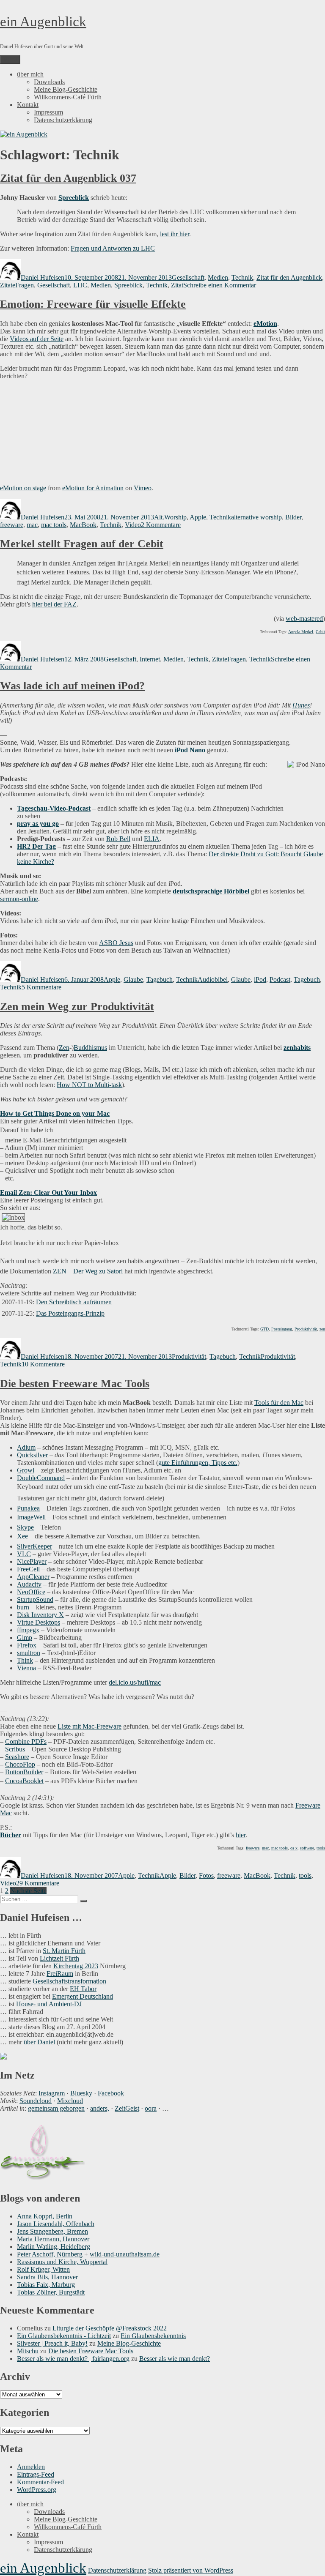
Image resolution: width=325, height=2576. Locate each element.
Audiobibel (213, 979)
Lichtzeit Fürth (59, 1958)
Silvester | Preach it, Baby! (52, 2343)
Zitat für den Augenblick (289, 277)
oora (151, 2108)
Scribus (15, 1749)
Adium (26, 1447)
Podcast (280, 979)
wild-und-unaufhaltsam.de (125, 2254)
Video (133, 525)
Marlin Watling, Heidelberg (54, 2247)
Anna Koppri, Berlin (45, 2216)
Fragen (25, 285)
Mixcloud (70, 2101)
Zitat (177, 285)
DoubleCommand (41, 1478)
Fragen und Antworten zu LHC (113, 248)
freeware (12, 525)
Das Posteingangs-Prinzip (70, 1313)
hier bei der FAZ (54, 604)
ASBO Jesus (116, 943)
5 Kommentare (41, 987)
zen (322, 1329)
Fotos (206, 1875)
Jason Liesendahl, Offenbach (56, 2224)
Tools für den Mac (279, 1403)
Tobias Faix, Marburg (46, 2285)
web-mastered (304, 619)
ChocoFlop (20, 1764)
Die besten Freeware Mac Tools (75, 1384)
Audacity (29, 1584)
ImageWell (31, 1517)
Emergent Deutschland (83, 1996)
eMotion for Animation (93, 488)
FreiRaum (60, 1974)
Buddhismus (90, 1048)
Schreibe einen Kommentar (220, 285)
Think (25, 1660)
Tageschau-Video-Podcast (54, 808)
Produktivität (306, 1329)
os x (294, 1848)
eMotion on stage (23, 488)
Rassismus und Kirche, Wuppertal (62, 2262)
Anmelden (31, 2467)
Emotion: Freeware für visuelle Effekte (93, 304)
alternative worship (256, 517)
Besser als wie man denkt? (175, 2359)
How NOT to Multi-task (89, 1085)
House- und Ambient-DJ (49, 2004)
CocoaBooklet (24, 1781)
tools (321, 1848)
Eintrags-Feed (36, 2474)
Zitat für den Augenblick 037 (68, 178)
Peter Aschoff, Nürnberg (50, 2254)
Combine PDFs (26, 1741)
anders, (100, 2108)
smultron (29, 1653)
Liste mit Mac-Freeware (90, 1726)
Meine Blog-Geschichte (66, 89)
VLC (24, 1554)
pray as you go (38, 824)
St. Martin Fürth (64, 1951)
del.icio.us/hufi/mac (135, 1682)
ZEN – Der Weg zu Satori (88, 1271)
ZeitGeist (127, 2108)
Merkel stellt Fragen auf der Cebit (82, 544)
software (307, 1848)
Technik (242, 277)
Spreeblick (74, 198)
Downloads (49, 82)
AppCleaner (33, 1577)
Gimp (25, 1638)
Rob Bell (118, 839)
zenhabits (297, 1048)
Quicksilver (32, 1455)
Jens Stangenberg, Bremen (52, 2231)
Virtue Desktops (39, 1622)
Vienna (26, 1668)
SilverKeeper (34, 1546)
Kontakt (28, 105)
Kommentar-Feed (40, 2482)
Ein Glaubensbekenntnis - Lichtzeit (64, 2336)
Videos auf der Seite (37, 339)
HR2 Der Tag (36, 846)
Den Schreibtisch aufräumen (74, 1302)
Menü (10, 59)
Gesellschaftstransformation (69, 1981)
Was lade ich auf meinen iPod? (72, 686)
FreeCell (28, 1569)
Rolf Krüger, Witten (43, 2269)
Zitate (8, 285)
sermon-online (19, 899)
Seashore (17, 1757)
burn (23, 1607)
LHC (80, 285)
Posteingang (282, 1329)
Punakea (28, 1508)
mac (32, 525)
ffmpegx (28, 1630)
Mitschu (28, 2351)
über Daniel (39, 2042)
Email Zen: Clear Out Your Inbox (48, 1192)
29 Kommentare (38, 1883)
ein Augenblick (43, 22)
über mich (30, 74)
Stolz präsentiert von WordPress (191, 2570)
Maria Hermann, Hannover (53, 2239)
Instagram (52, 2093)
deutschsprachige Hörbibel (211, 891)
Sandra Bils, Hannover (47, 2277)
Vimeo (143, 488)
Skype (25, 1527)
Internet (150, 659)
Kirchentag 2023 (76, 1966)
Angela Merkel (301, 632)
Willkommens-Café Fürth (68, 97)
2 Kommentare (161, 525)
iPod (260, 979)
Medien (218, 277)
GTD (264, 1329)
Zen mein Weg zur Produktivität (77, 1007)
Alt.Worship (170, 517)
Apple (198, 517)
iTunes (301, 705)
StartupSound (35, 1599)
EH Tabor (83, 1989)
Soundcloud (36, 2101)
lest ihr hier (175, 234)
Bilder (293, 517)
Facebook (111, 2093)
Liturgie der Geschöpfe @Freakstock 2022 (110, 2328)
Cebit (320, 632)
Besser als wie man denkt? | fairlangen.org (73, 2359)
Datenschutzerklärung (63, 120)
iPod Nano (190, 750)
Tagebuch (160, 979)
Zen (64, 1048)
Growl (26, 1470)
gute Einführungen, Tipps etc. (198, 1463)
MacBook (83, 525)
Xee (22, 1536)
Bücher (11, 1835)
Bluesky (81, 2093)
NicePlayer (32, 1561)
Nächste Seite (28, 1891)
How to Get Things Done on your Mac (55, 1113)
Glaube (133, 979)
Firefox (27, 1645)
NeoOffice (31, 1592)
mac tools (54, 525)
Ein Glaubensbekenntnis (153, 2336)
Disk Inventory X (40, 1615)
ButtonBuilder (24, 1772)
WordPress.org (37, 2490)
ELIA (152, 839)
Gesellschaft (188, 277)
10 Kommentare (43, 1364)
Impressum (48, 112)
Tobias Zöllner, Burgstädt (51, 2292)
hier (241, 1835)
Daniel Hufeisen (43, 277)
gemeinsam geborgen (56, 2108)
